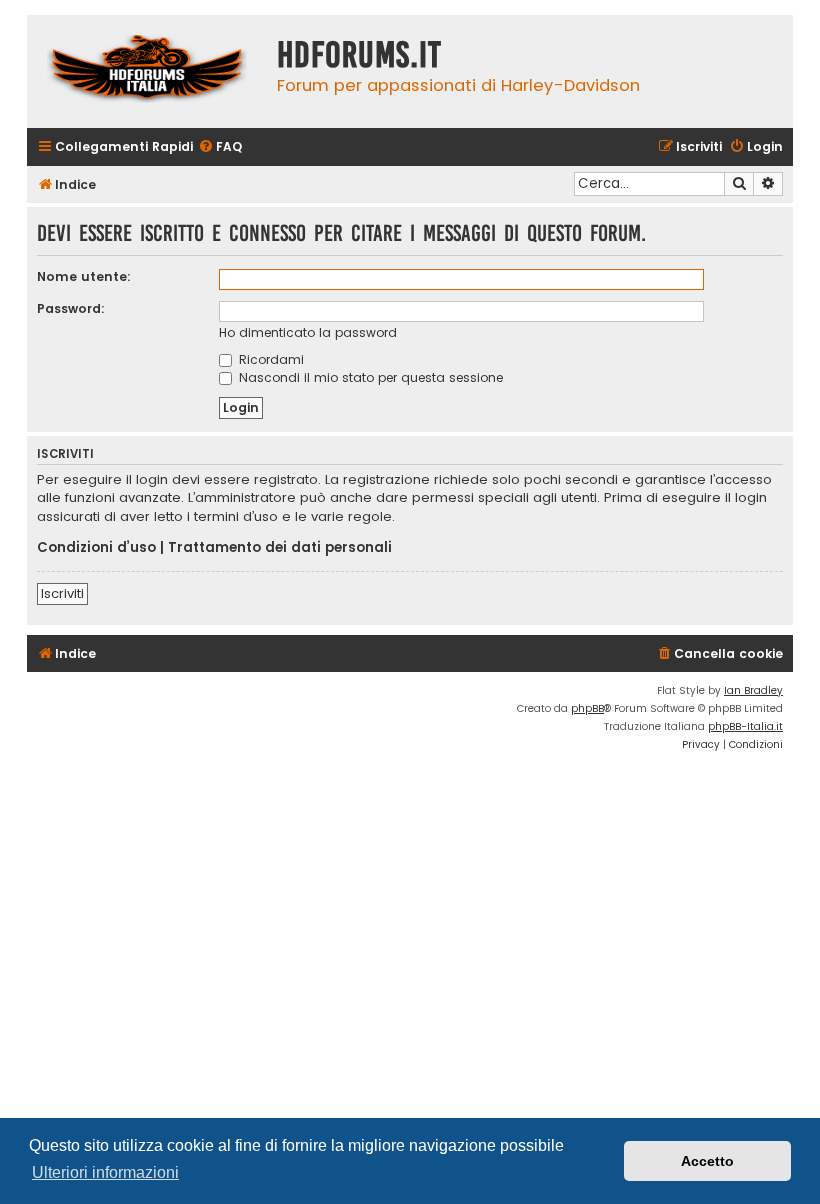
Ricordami (269, 359)
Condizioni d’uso (96, 548)
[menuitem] (220, 147)
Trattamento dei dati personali (280, 548)
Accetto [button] (707, 1161)
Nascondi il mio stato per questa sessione (369, 377)
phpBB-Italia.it (745, 726)
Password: (71, 308)
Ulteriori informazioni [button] (105, 1172)
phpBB (587, 708)
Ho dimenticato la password (308, 332)
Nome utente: (84, 276)
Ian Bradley (753, 690)
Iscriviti (62, 593)
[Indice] (147, 71)
